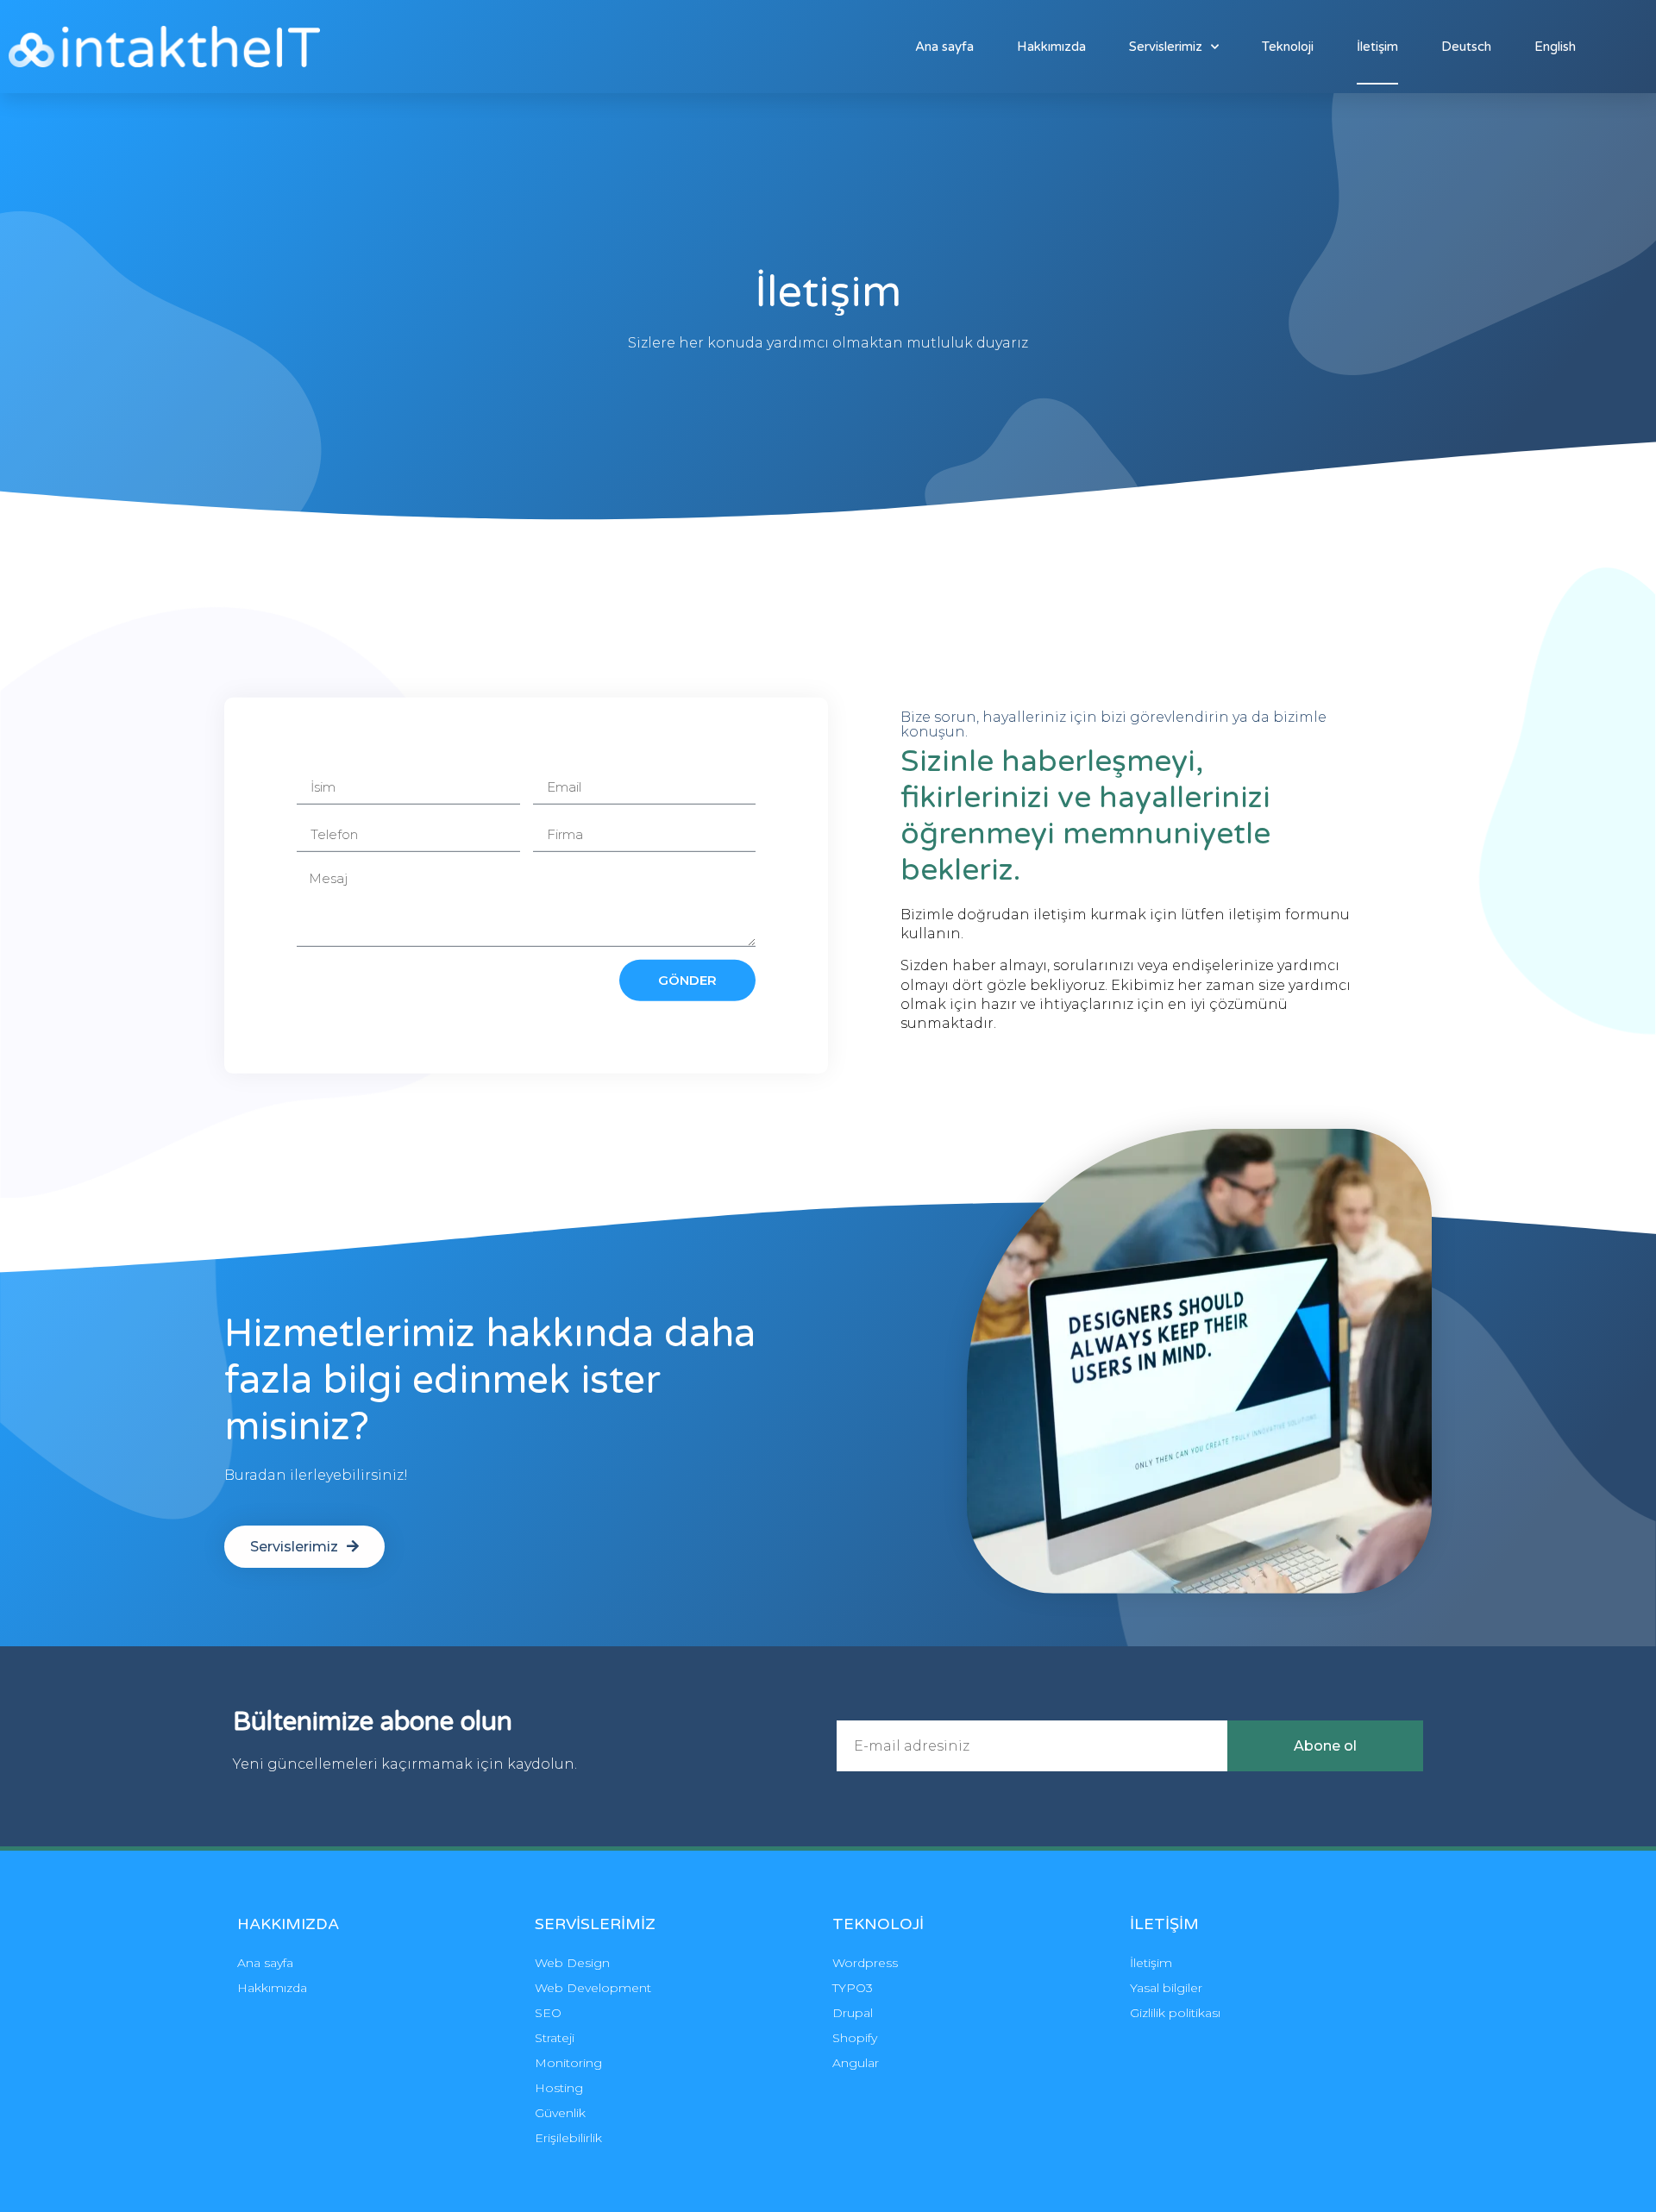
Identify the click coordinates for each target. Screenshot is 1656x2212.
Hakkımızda (1051, 47)
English (1555, 47)
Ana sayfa (944, 47)
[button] (304, 1547)
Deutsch (1466, 47)
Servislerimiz (1166, 47)
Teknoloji (1288, 47)
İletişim (1377, 47)
